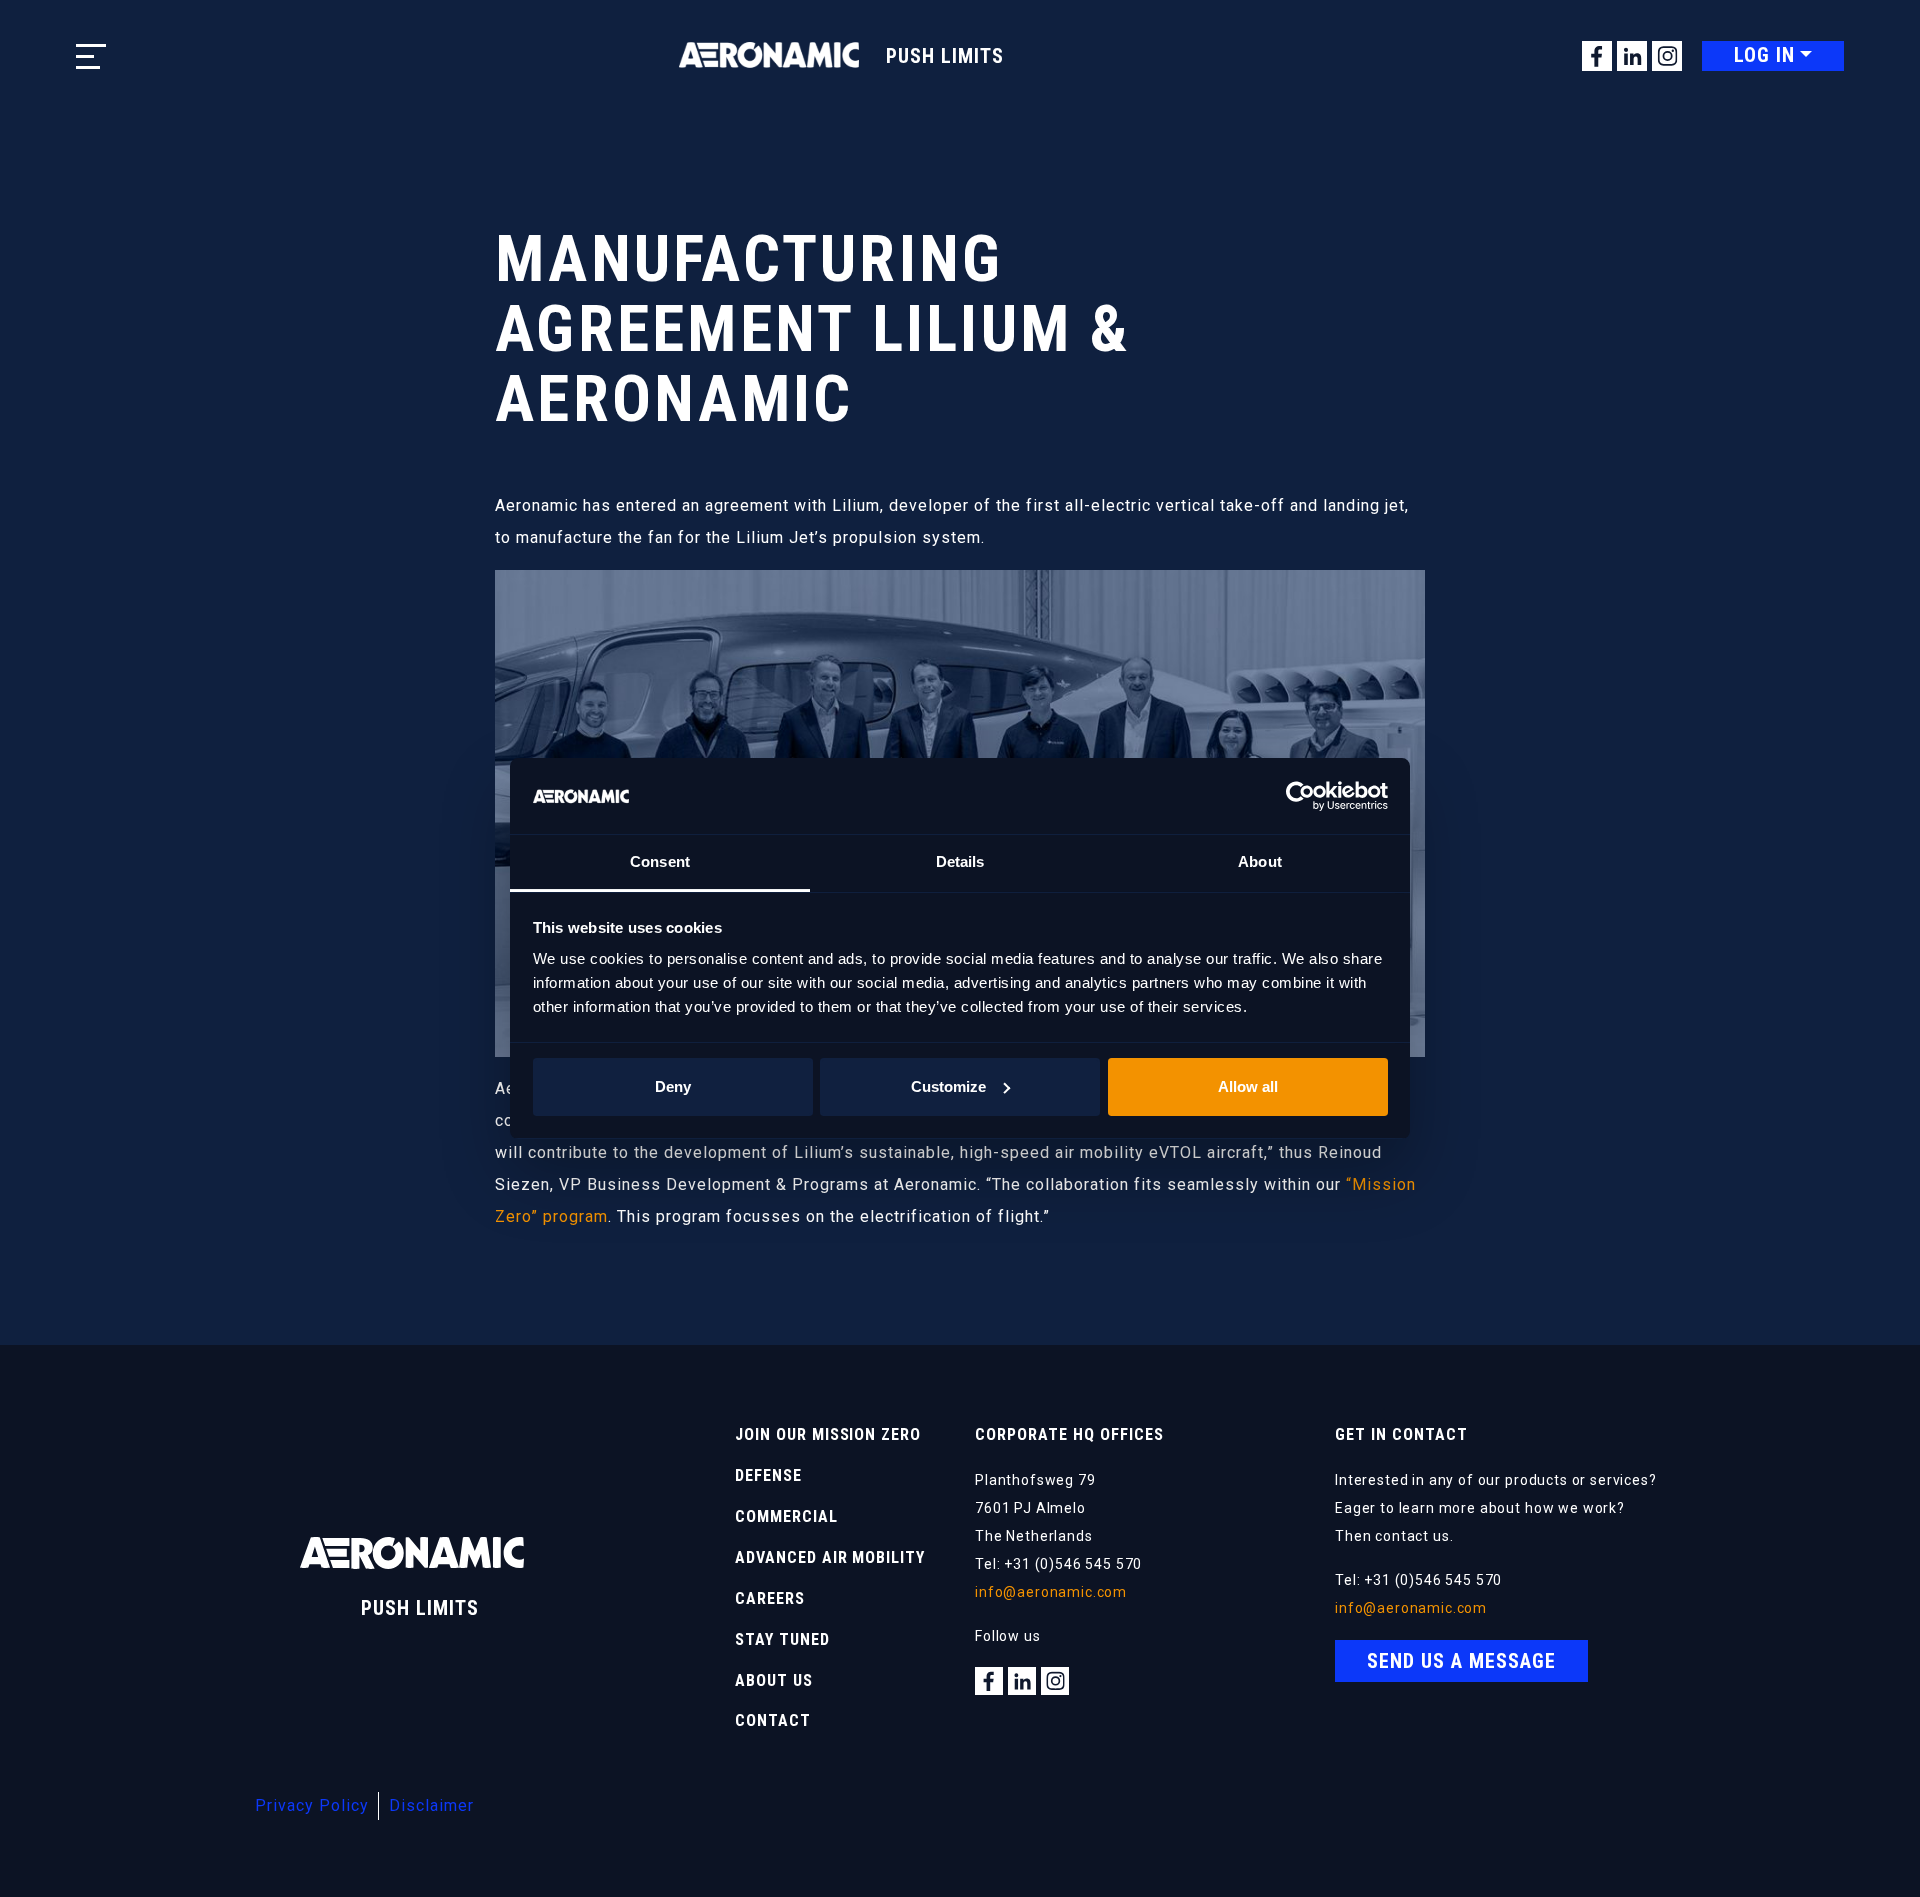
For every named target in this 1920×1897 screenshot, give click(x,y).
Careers (770, 1598)
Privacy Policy (312, 1805)
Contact (773, 1720)
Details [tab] (960, 861)
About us (774, 1680)
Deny (673, 1086)
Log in (1764, 55)
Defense (768, 1475)
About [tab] (1260, 861)
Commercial (786, 1516)
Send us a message (1461, 1661)
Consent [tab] (660, 861)
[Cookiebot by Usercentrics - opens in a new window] (1300, 796)
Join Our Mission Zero (828, 1434)
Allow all (1248, 1086)
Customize (948, 1086)
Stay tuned (782, 1639)
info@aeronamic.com (1051, 1592)
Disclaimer (431, 1805)
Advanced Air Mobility (830, 1557)
